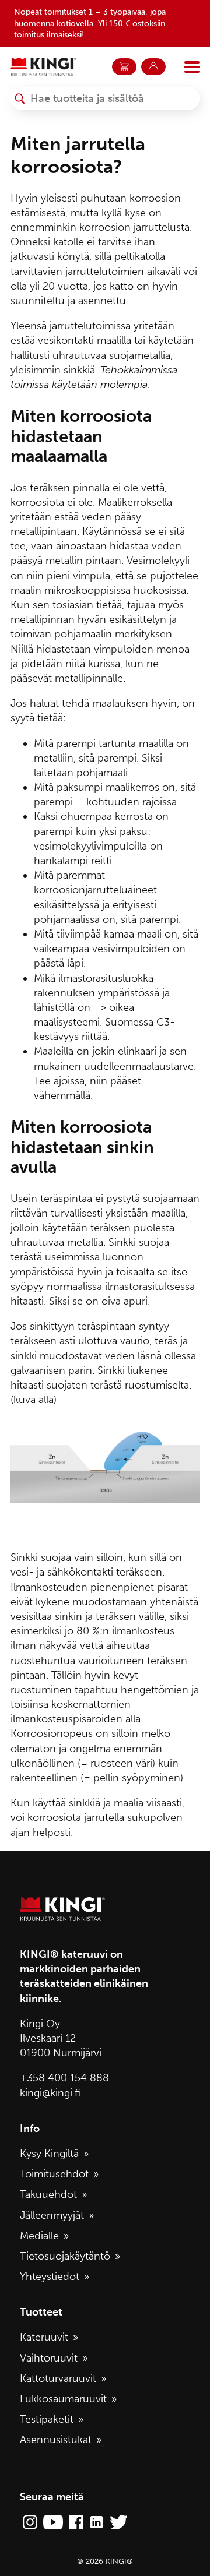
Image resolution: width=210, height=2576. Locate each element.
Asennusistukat (56, 2440)
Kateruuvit (44, 2337)
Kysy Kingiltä (49, 2154)
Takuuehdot (48, 2194)
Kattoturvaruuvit (58, 2378)
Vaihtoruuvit (49, 2358)
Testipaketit (47, 2419)
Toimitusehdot (54, 2174)
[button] (20, 98)
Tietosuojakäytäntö (65, 2256)
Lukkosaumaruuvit (63, 2399)
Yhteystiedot (50, 2277)
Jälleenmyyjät (52, 2215)
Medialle (39, 2236)
